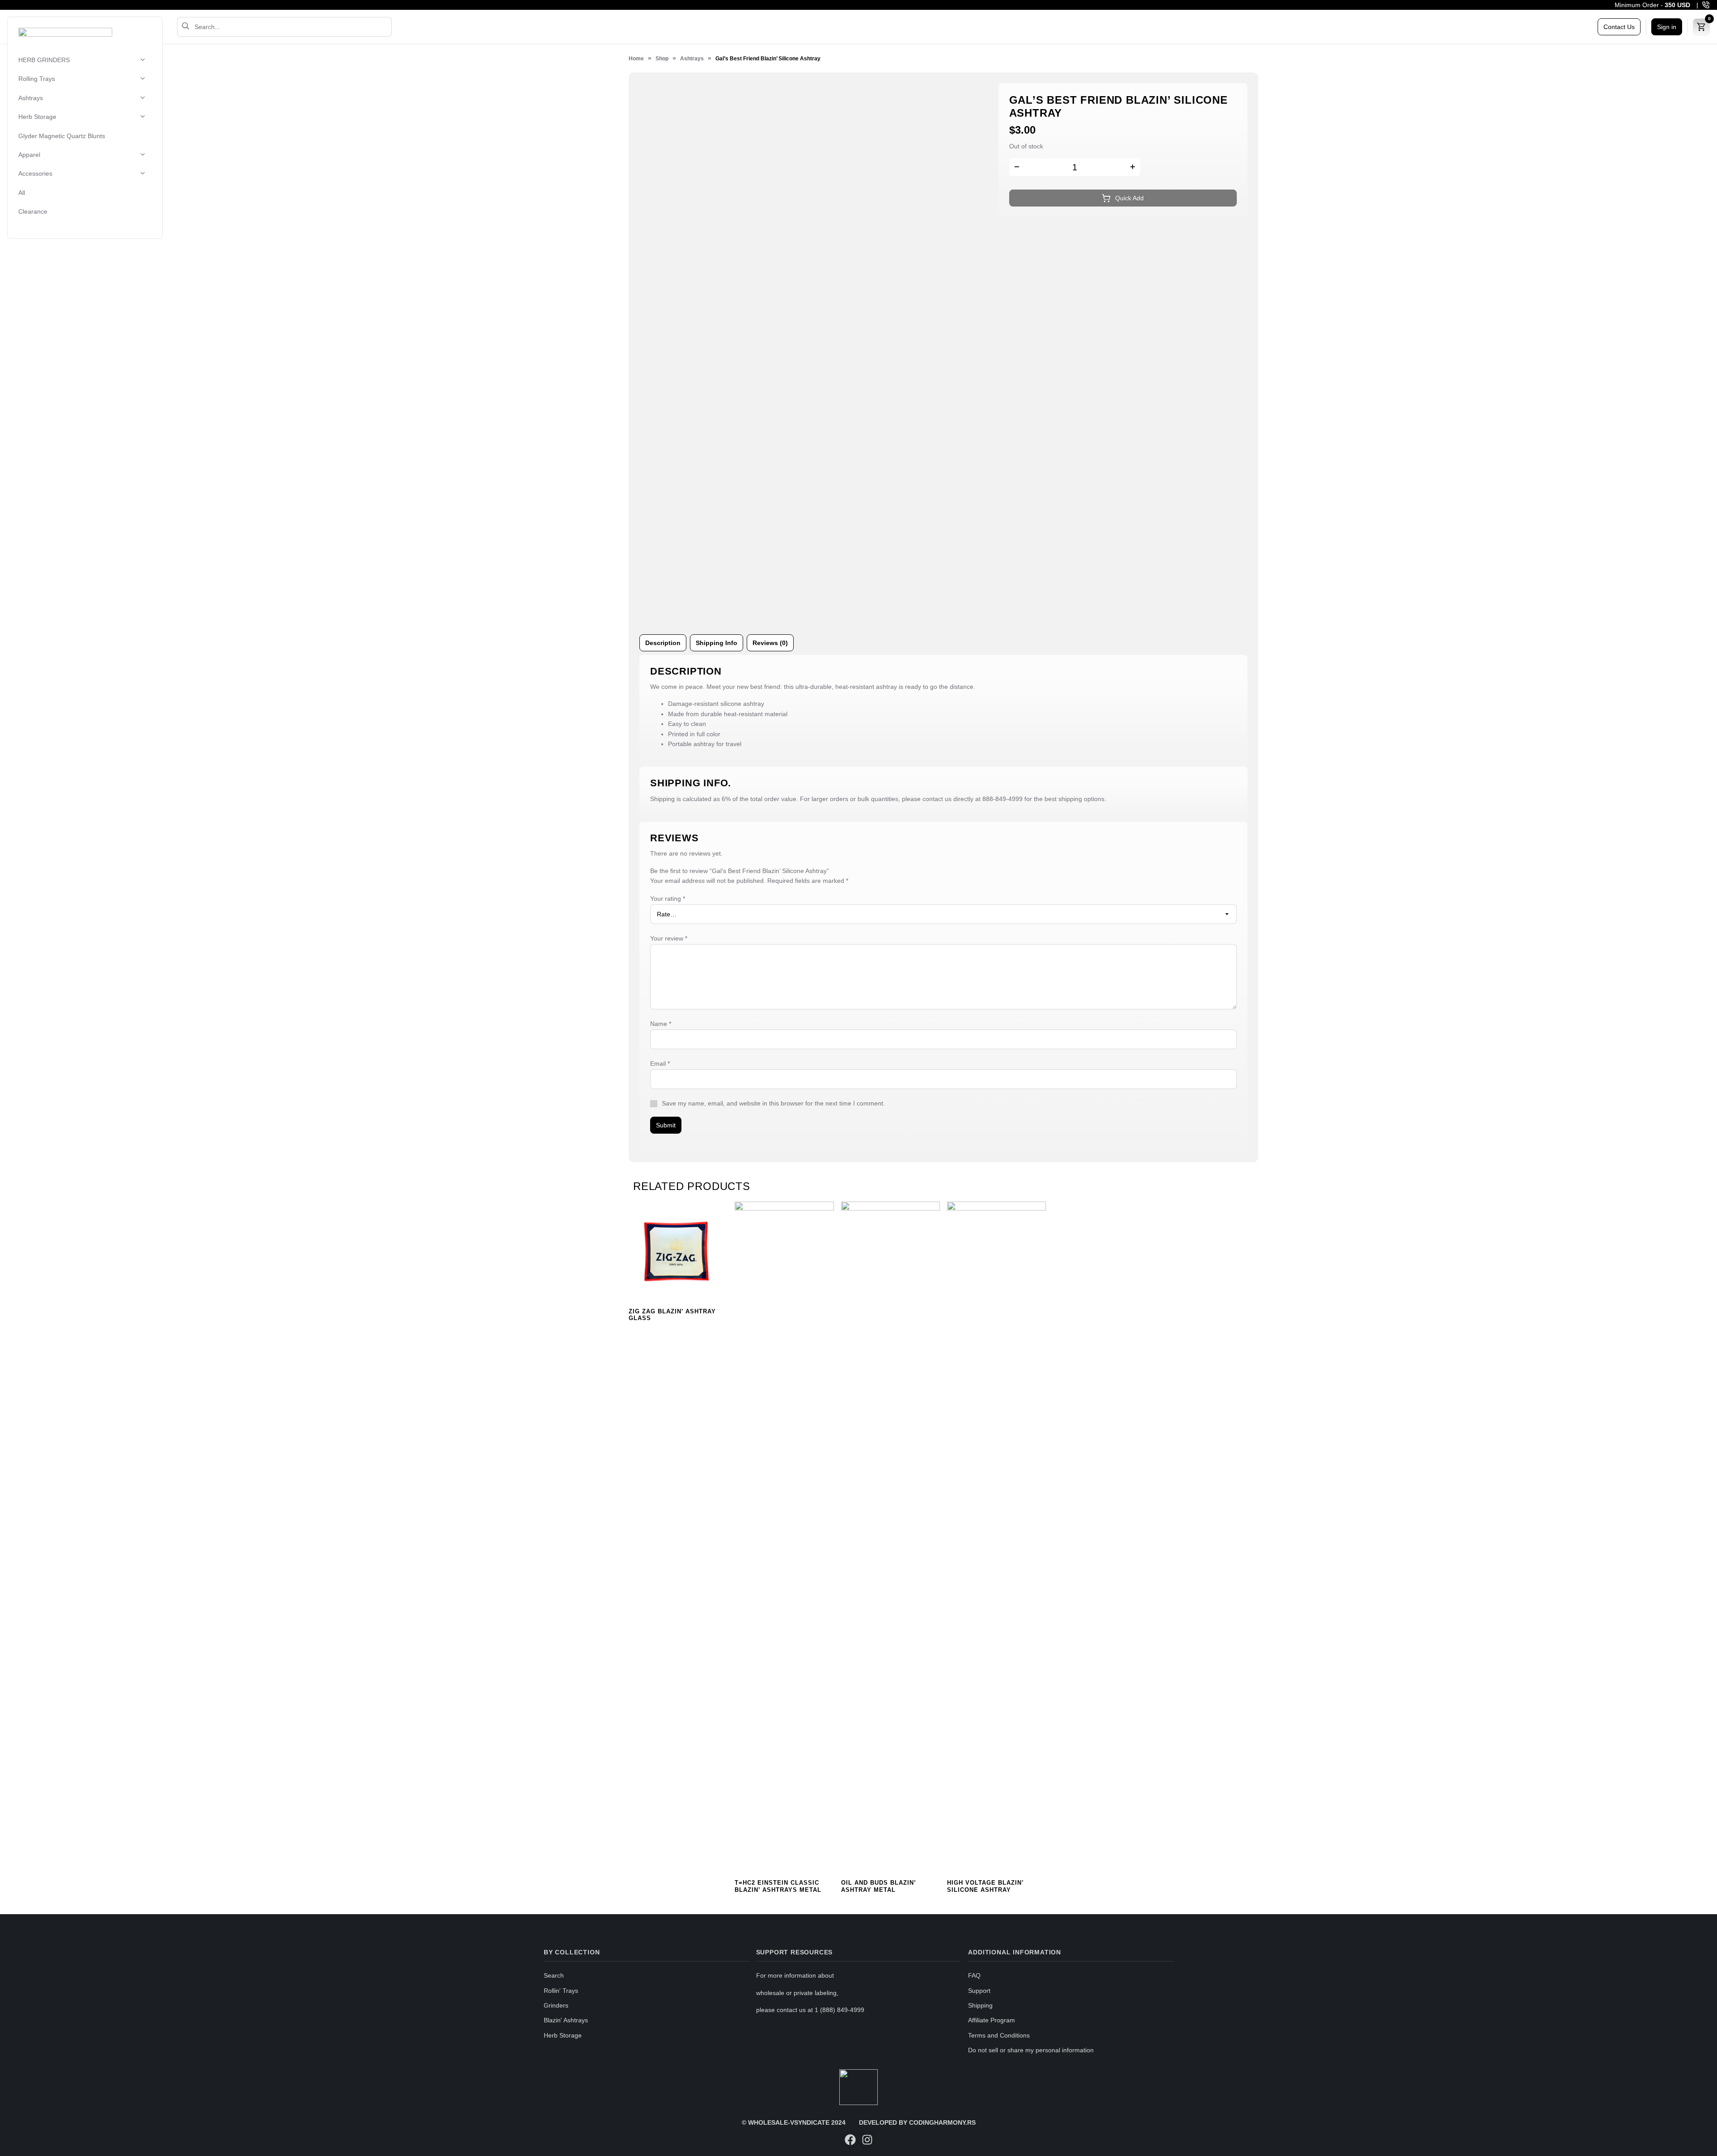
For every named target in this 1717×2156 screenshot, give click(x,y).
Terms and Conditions (999, 2035)
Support (979, 1991)
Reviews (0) (770, 643)
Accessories (35, 174)
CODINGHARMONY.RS (942, 2122)
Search (554, 1975)
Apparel (29, 155)
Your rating (668, 899)
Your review (669, 938)
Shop (662, 59)
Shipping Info (717, 643)
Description (663, 643)
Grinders (556, 2005)
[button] (1133, 168)
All (22, 193)
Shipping (980, 2005)
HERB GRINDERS (44, 60)
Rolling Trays (37, 79)
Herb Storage (37, 117)
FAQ (974, 1975)
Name (661, 1024)
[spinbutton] (1075, 167)
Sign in (1667, 27)
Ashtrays (31, 98)
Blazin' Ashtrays (566, 2020)
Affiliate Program (992, 2020)
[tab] (663, 643)
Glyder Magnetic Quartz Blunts (62, 136)
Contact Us (1619, 27)
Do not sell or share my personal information (1031, 2050)
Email (660, 1063)
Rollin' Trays (561, 1991)
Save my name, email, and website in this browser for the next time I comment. (773, 1103)
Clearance (33, 212)
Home (636, 59)
